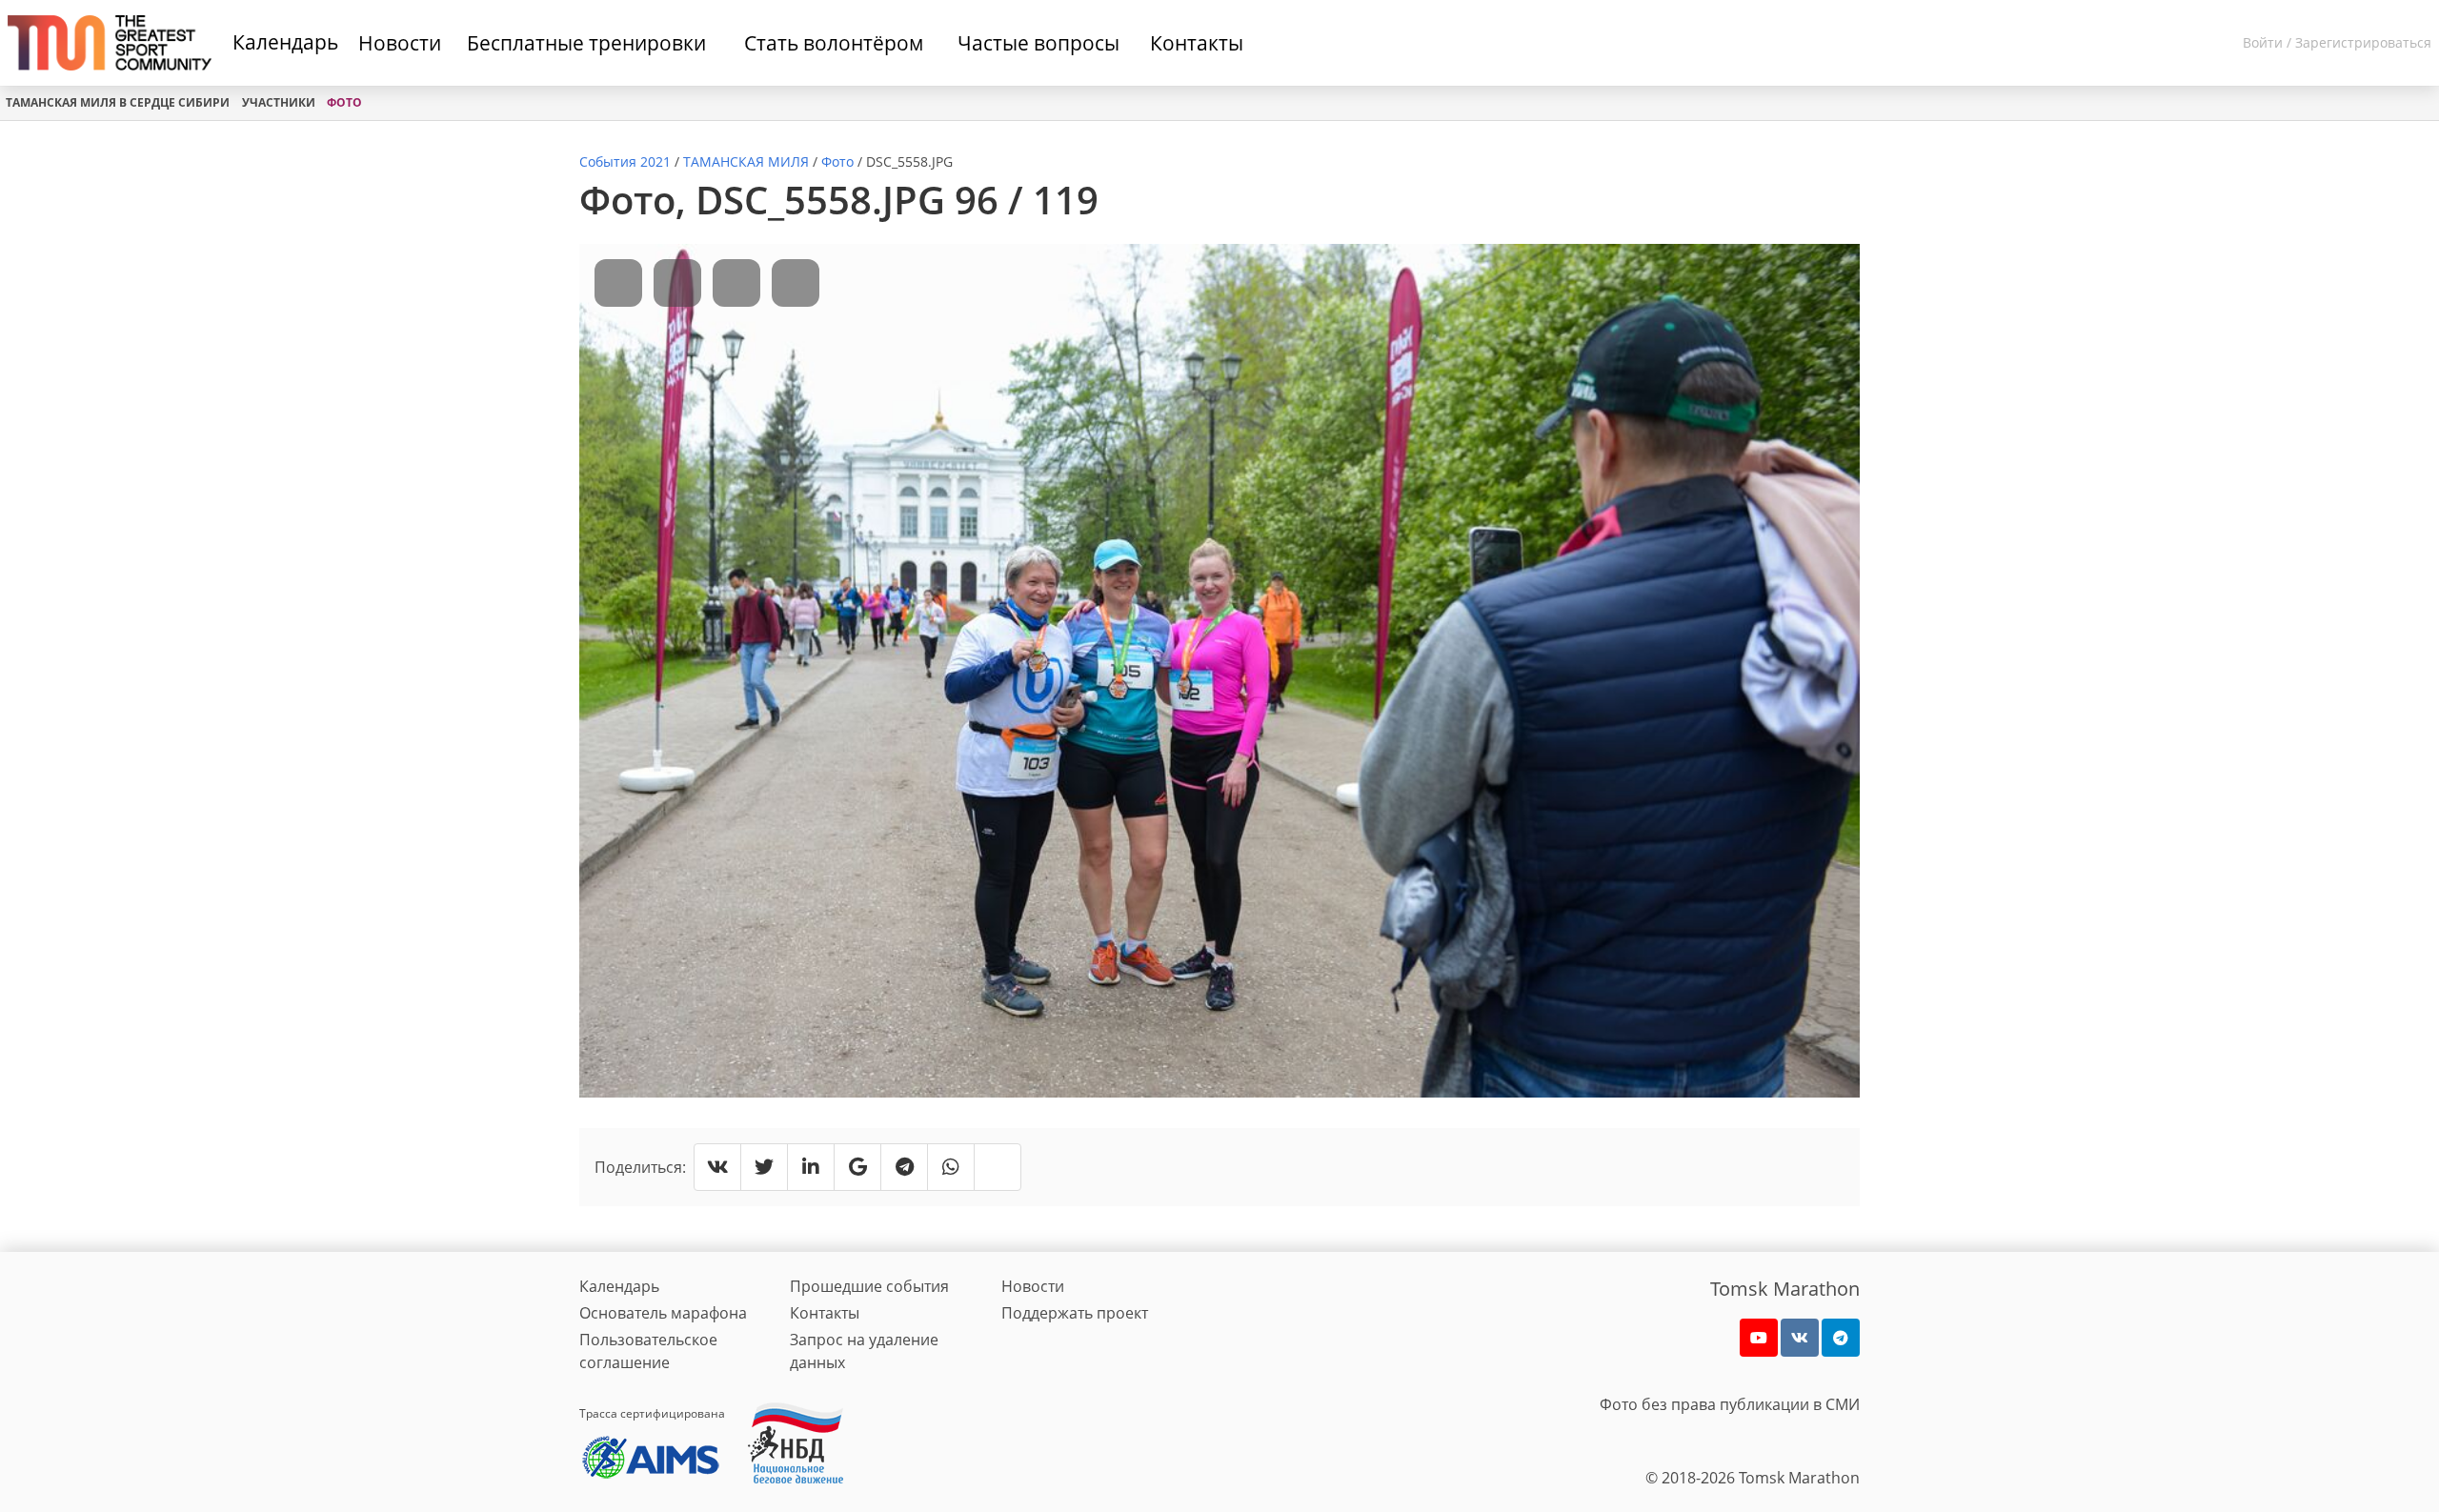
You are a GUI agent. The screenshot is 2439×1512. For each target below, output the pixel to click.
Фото (344, 102)
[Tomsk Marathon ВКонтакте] (1800, 1338)
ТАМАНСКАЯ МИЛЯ (746, 161)
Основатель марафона (663, 1313)
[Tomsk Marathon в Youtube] (1759, 1338)
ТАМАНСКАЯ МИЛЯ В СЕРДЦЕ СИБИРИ (118, 102)
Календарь (285, 42)
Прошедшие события (869, 1286)
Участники (279, 102)
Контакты (825, 1313)
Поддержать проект (1075, 1313)
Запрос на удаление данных (864, 1351)
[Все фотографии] (736, 283)
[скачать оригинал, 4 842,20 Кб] (796, 283)
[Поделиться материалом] (1841, 1338)
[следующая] (677, 283)
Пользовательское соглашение (648, 1351)
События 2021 (625, 161)
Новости (1033, 1286)
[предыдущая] (618, 283)
